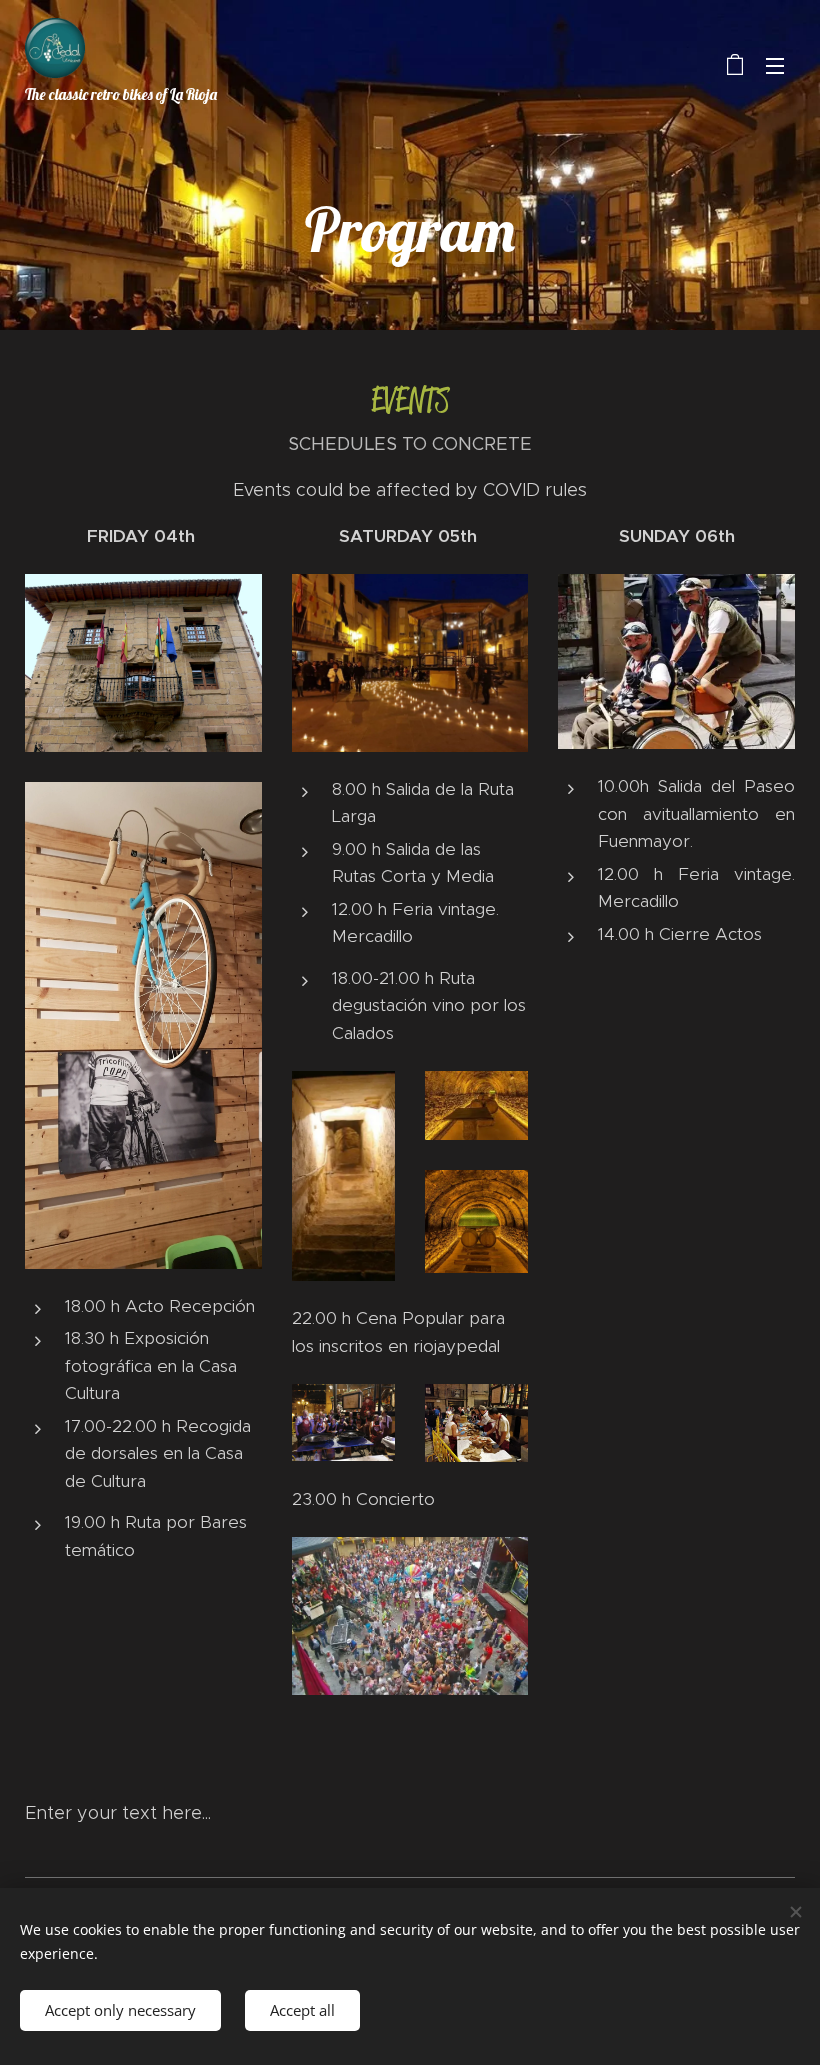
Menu (775, 65)
